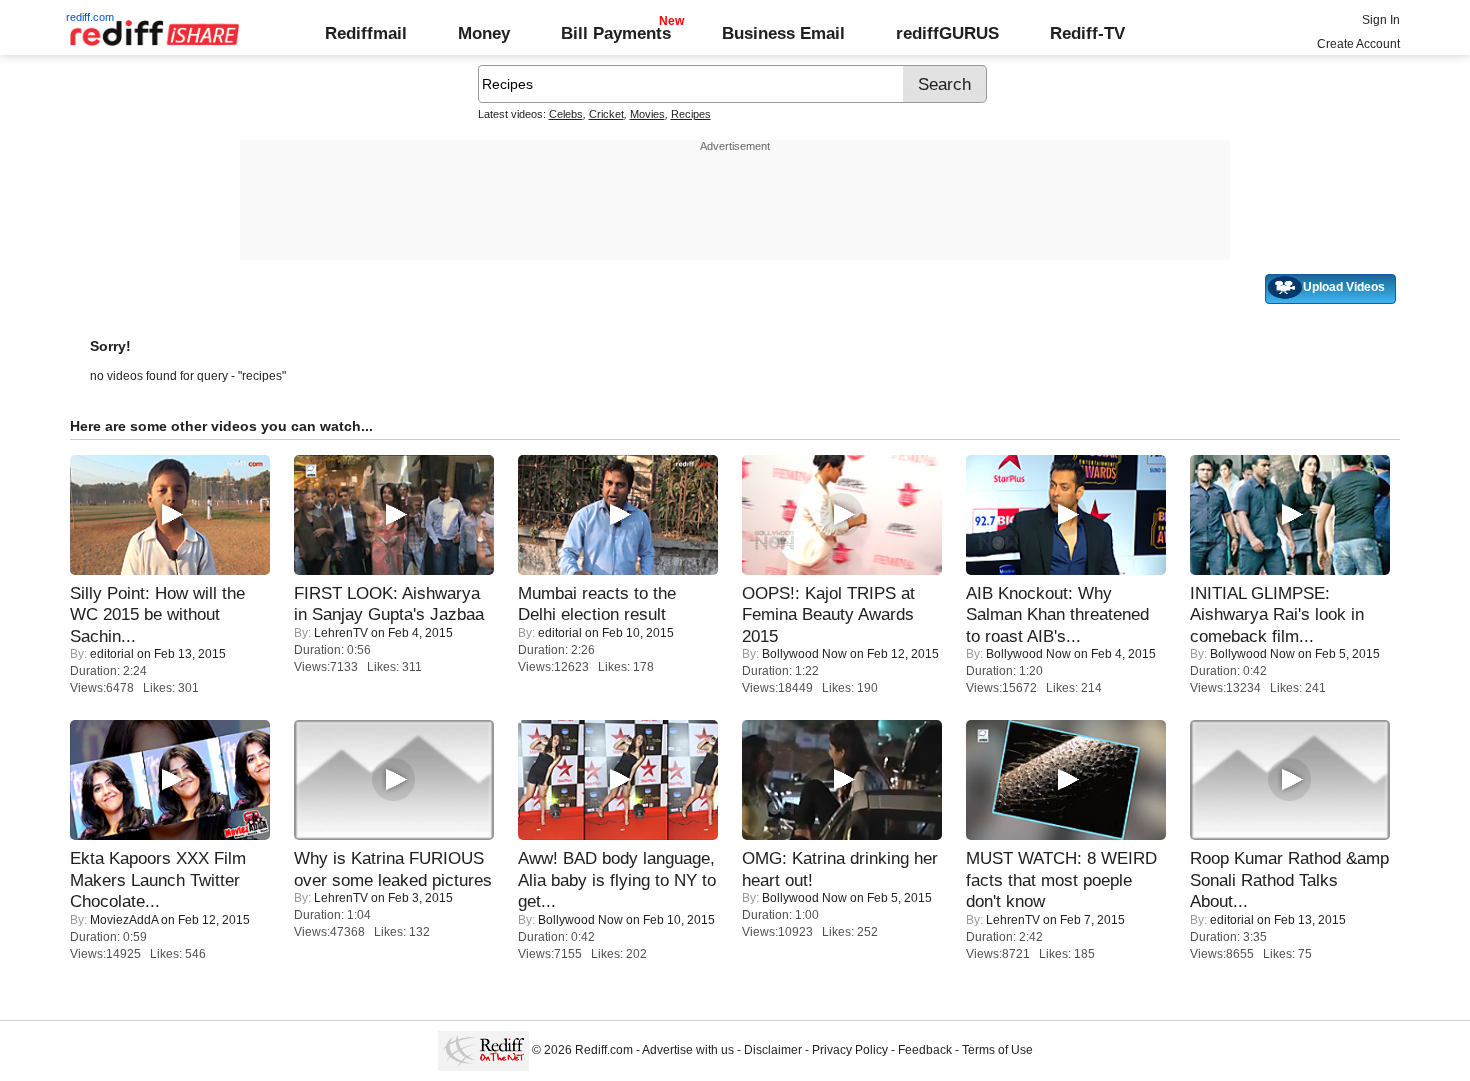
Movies (647, 114)
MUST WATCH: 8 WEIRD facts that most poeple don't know (1061, 879)
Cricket (606, 114)
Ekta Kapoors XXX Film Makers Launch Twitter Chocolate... (158, 879)
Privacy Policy (850, 1050)
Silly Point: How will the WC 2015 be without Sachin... (157, 614)
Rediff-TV (1087, 33)
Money (484, 33)
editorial (112, 654)
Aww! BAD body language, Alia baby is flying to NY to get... (617, 879)
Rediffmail (366, 33)
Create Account (1358, 44)
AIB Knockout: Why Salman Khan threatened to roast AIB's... (1057, 614)
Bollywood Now (804, 654)
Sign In (1381, 20)
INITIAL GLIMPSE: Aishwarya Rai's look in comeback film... (1277, 614)
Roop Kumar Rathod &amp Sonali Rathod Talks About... (1289, 879)
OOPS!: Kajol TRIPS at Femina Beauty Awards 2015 (828, 614)
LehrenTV (341, 633)
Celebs (566, 114)
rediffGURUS (947, 33)
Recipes (691, 114)
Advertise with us (688, 1050)
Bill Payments (616, 33)
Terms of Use (997, 1050)
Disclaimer (773, 1050)
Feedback (925, 1050)
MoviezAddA (124, 920)
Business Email (783, 33)
